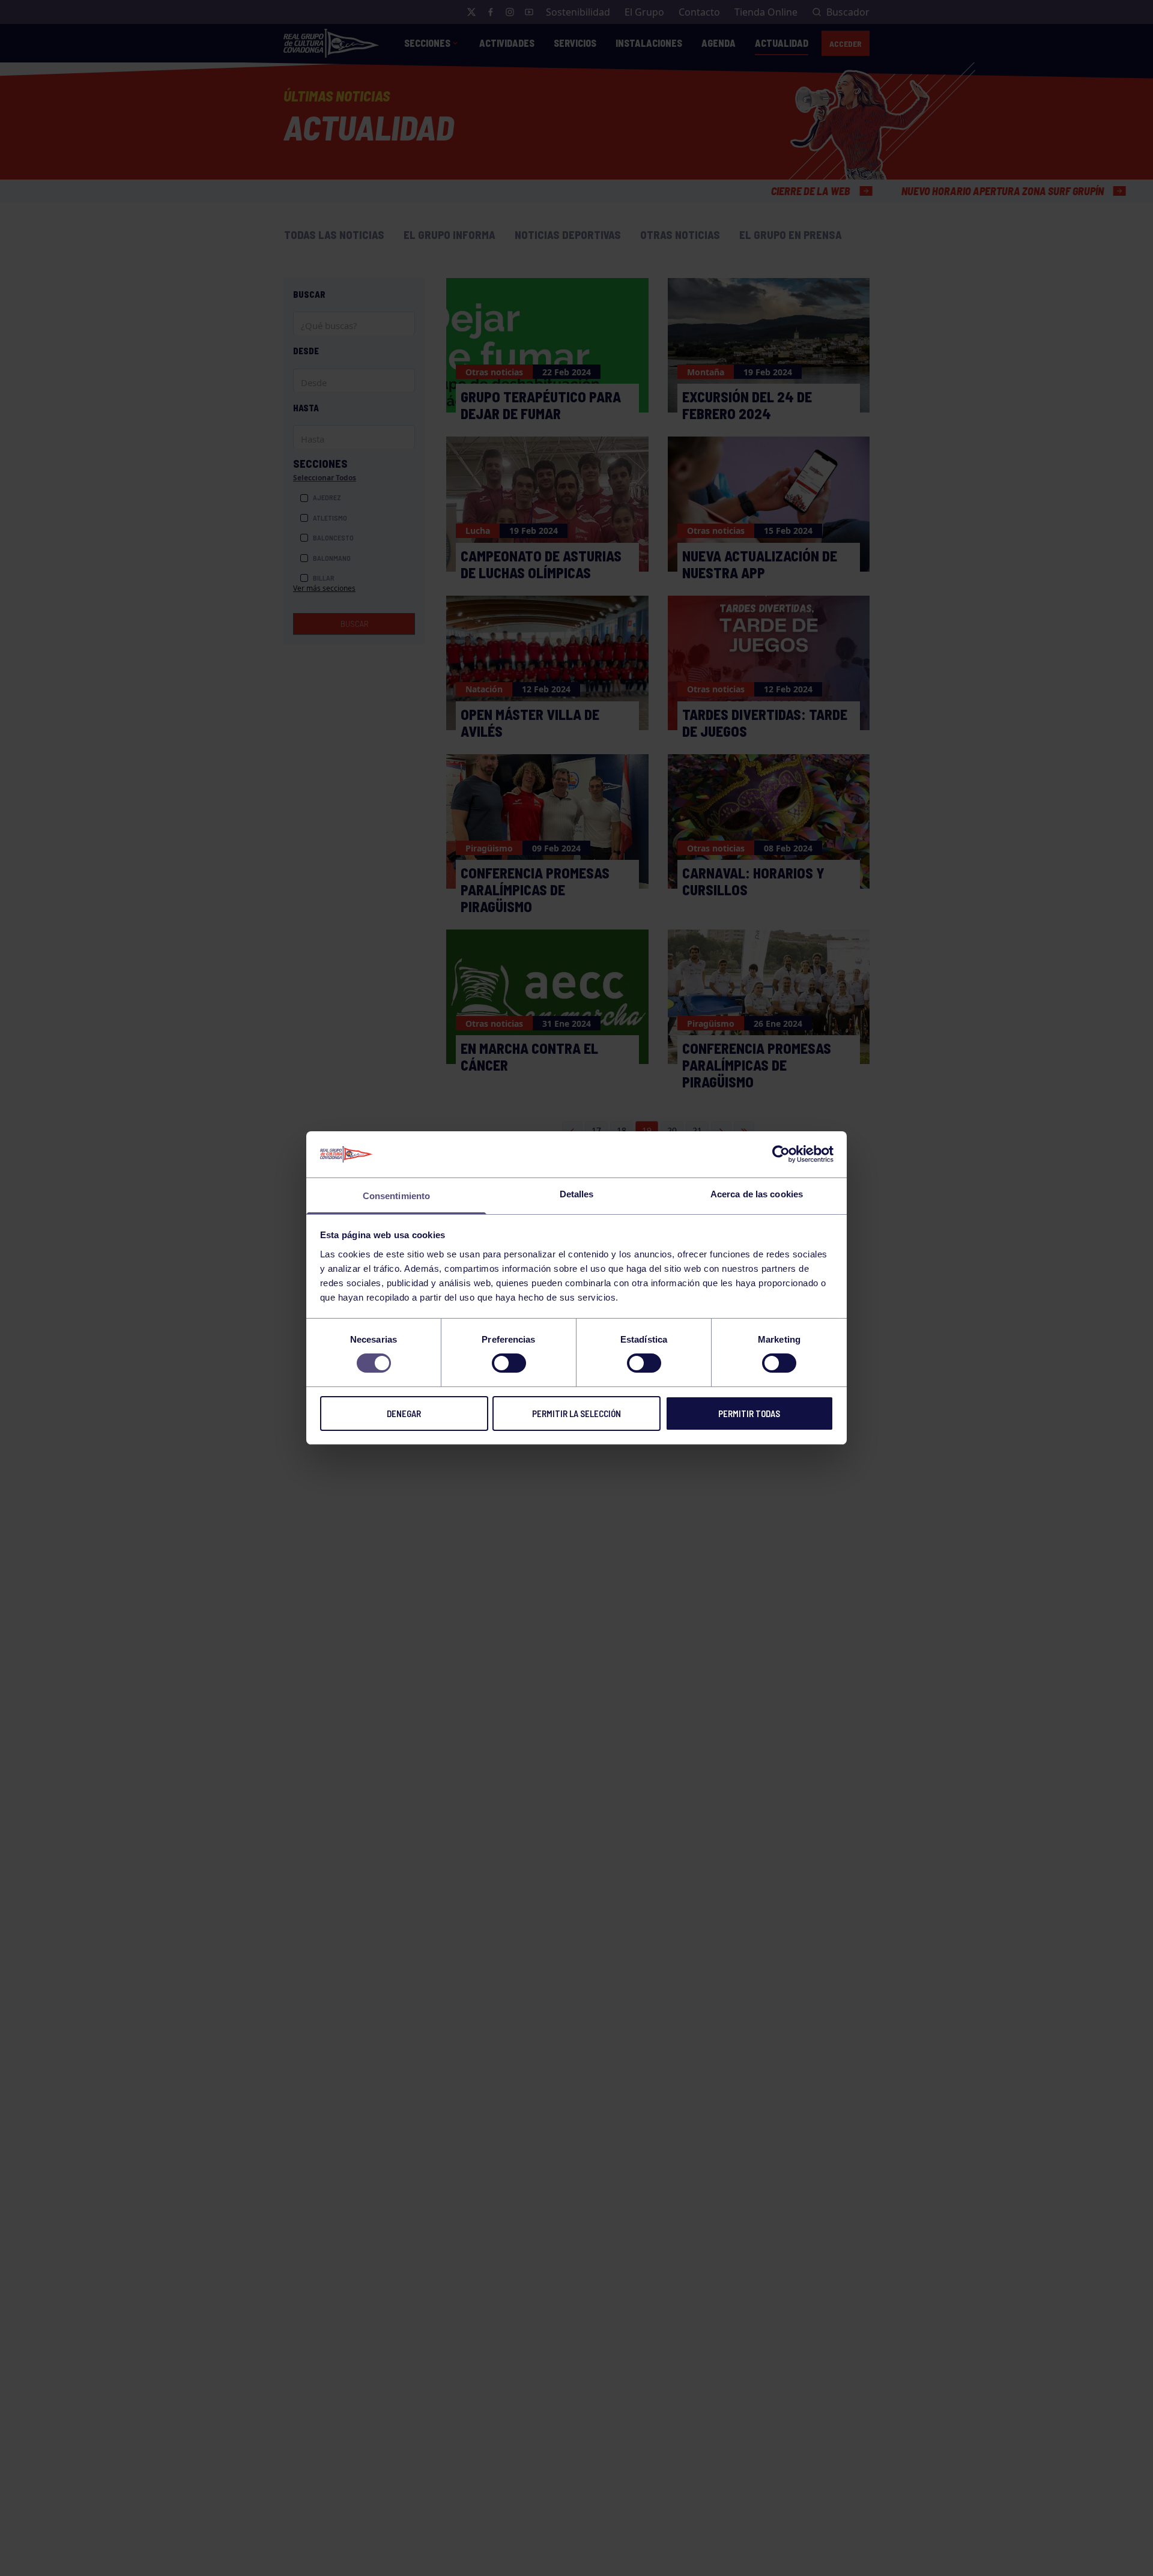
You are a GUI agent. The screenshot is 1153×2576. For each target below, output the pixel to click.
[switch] (509, 1363)
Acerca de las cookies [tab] (757, 1194)
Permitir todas (749, 1413)
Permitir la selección (576, 1413)
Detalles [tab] (577, 1194)
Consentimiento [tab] (396, 1196)
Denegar (404, 1413)
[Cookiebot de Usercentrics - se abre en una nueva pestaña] (781, 1154)
